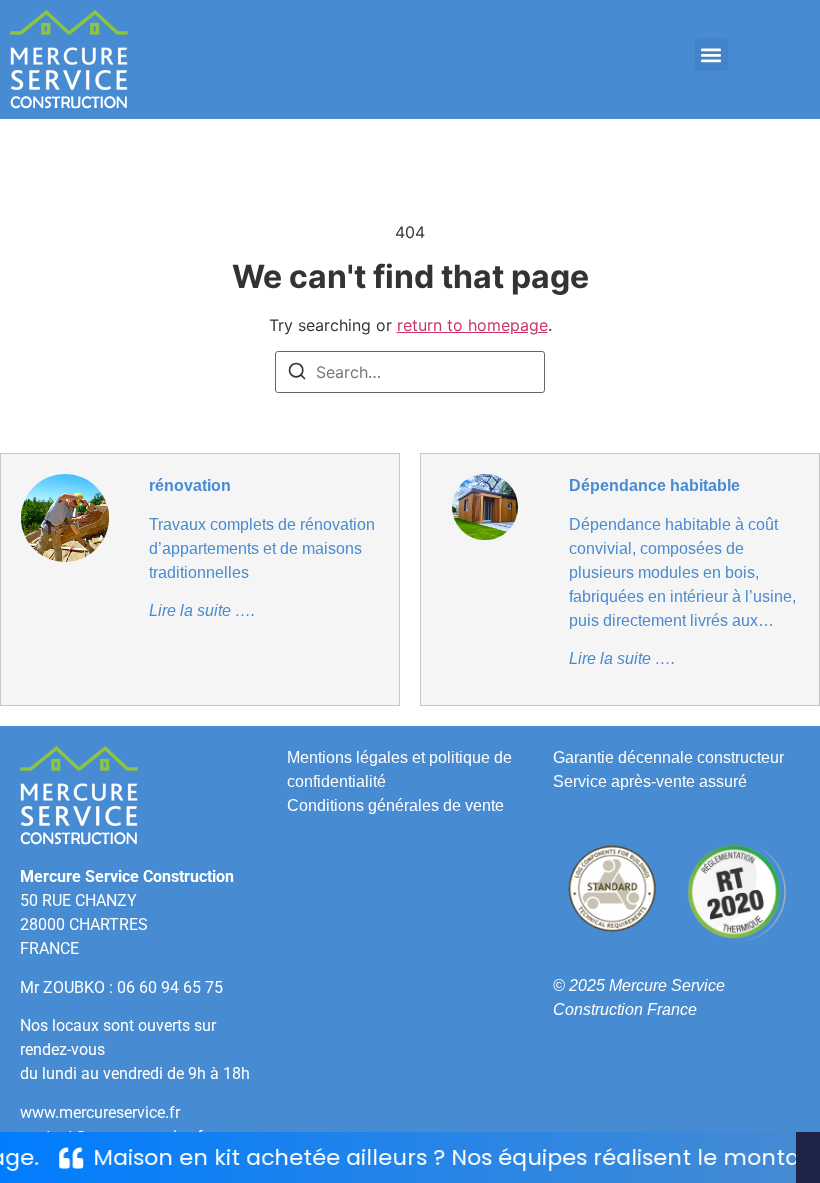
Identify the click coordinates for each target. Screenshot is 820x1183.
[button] (711, 54)
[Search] (297, 374)
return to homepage (472, 325)
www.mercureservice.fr (100, 1112)
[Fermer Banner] (808, 1157)
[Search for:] (410, 372)
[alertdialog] (410, 1157)
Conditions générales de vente (395, 805)
